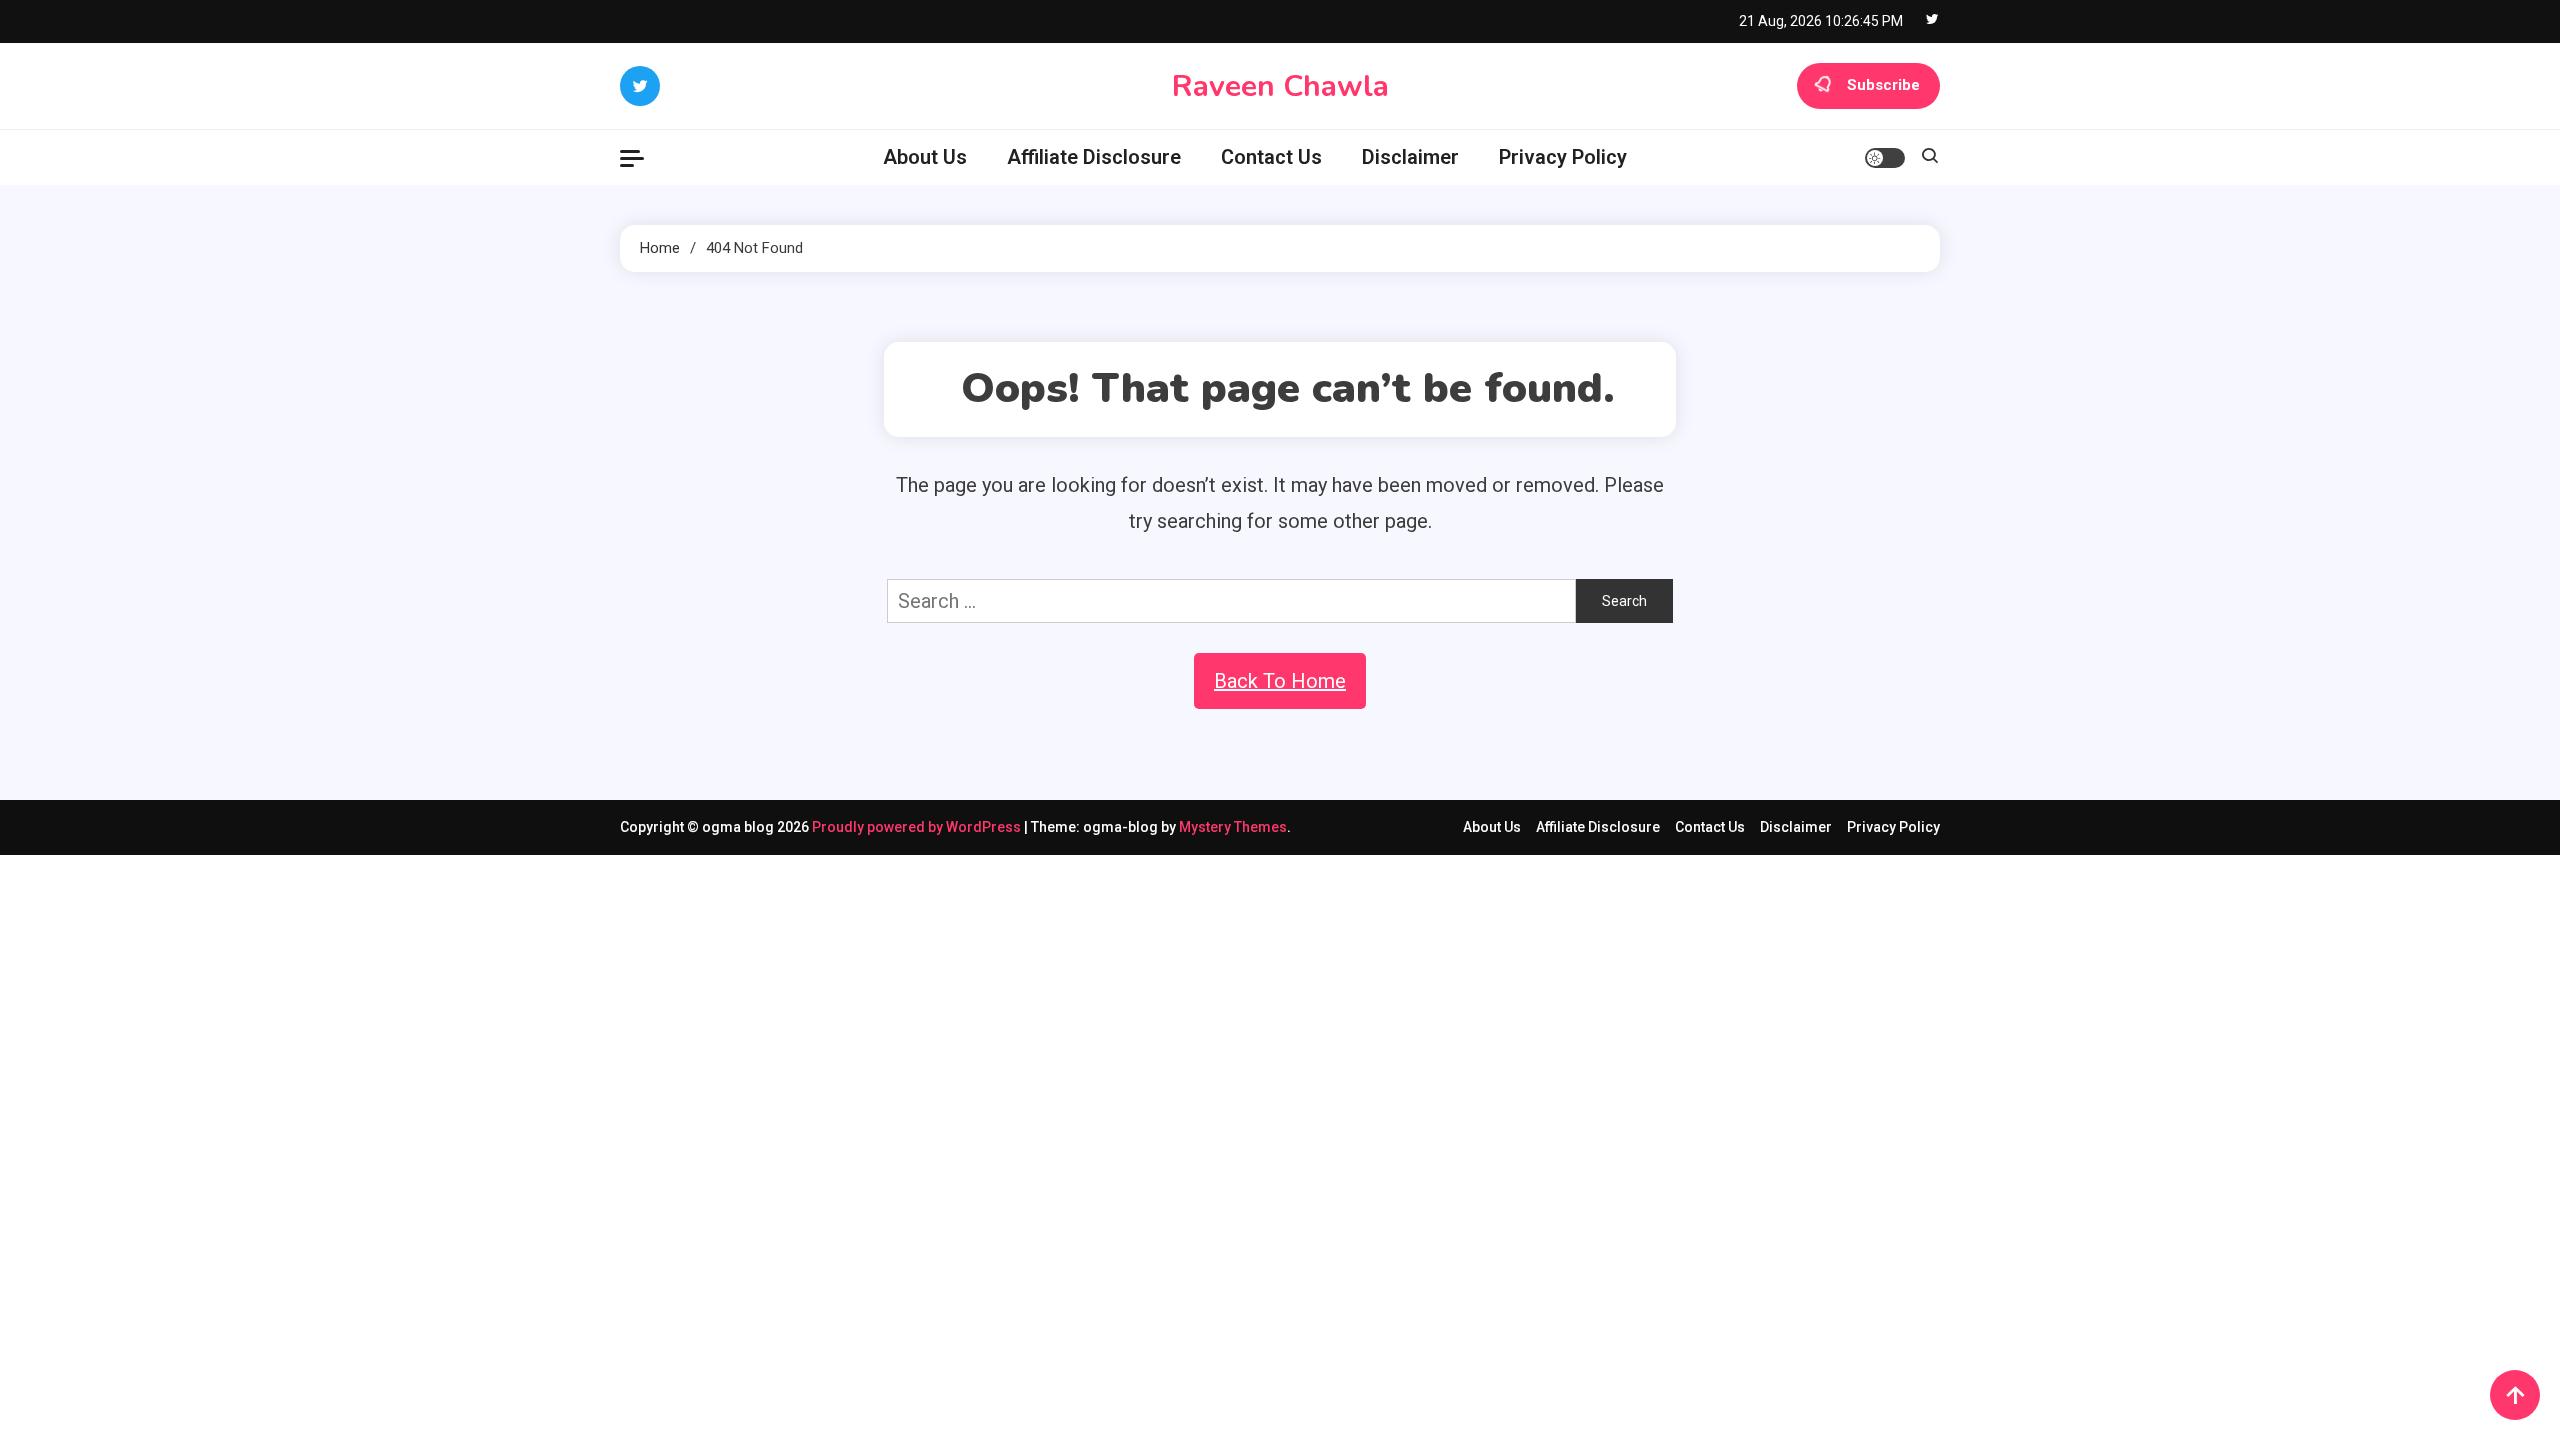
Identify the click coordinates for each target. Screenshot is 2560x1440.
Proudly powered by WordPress (918, 827)
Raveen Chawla (1280, 86)
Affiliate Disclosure (1094, 157)
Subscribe (1883, 85)
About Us (925, 157)
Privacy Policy (1563, 157)
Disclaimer (1410, 157)
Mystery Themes (1233, 827)
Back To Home (1280, 681)
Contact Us (1271, 157)
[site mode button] (1885, 158)
